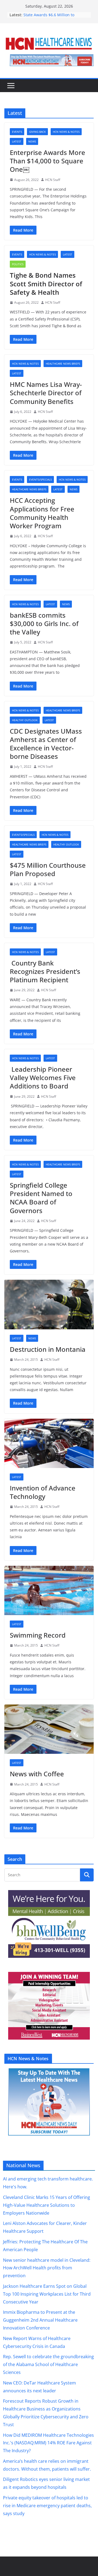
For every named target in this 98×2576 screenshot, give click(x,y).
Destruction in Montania (48, 1349)
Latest (17, 141)
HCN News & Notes (66, 132)
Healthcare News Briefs (63, 364)
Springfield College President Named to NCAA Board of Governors (41, 1198)
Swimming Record (38, 1635)
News (32, 141)
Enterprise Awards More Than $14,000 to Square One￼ (48, 161)
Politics (18, 264)
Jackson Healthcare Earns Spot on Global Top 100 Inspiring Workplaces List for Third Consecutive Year (47, 2294)
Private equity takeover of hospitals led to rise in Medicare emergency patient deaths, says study (47, 2506)
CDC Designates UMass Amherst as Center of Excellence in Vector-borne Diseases (46, 744)
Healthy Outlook (25, 720)
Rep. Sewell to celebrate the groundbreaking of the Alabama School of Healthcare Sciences (48, 2365)
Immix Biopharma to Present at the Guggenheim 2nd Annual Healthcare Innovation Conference (40, 2320)
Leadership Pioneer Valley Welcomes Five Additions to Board (43, 1078)
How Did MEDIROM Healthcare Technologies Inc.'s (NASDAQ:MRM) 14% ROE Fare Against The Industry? (48, 2443)
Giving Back (37, 132)
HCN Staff (53, 180)
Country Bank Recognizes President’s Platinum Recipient (45, 971)
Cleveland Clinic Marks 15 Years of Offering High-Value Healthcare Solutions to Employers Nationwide (47, 2205)
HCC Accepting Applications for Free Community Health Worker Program (42, 513)
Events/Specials (40, 479)
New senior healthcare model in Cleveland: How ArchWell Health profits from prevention (47, 2268)
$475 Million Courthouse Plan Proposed (48, 869)
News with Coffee (37, 1774)
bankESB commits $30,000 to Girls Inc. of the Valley (44, 623)
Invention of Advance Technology (43, 1492)
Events (17, 132)
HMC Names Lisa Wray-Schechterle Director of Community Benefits (46, 393)
